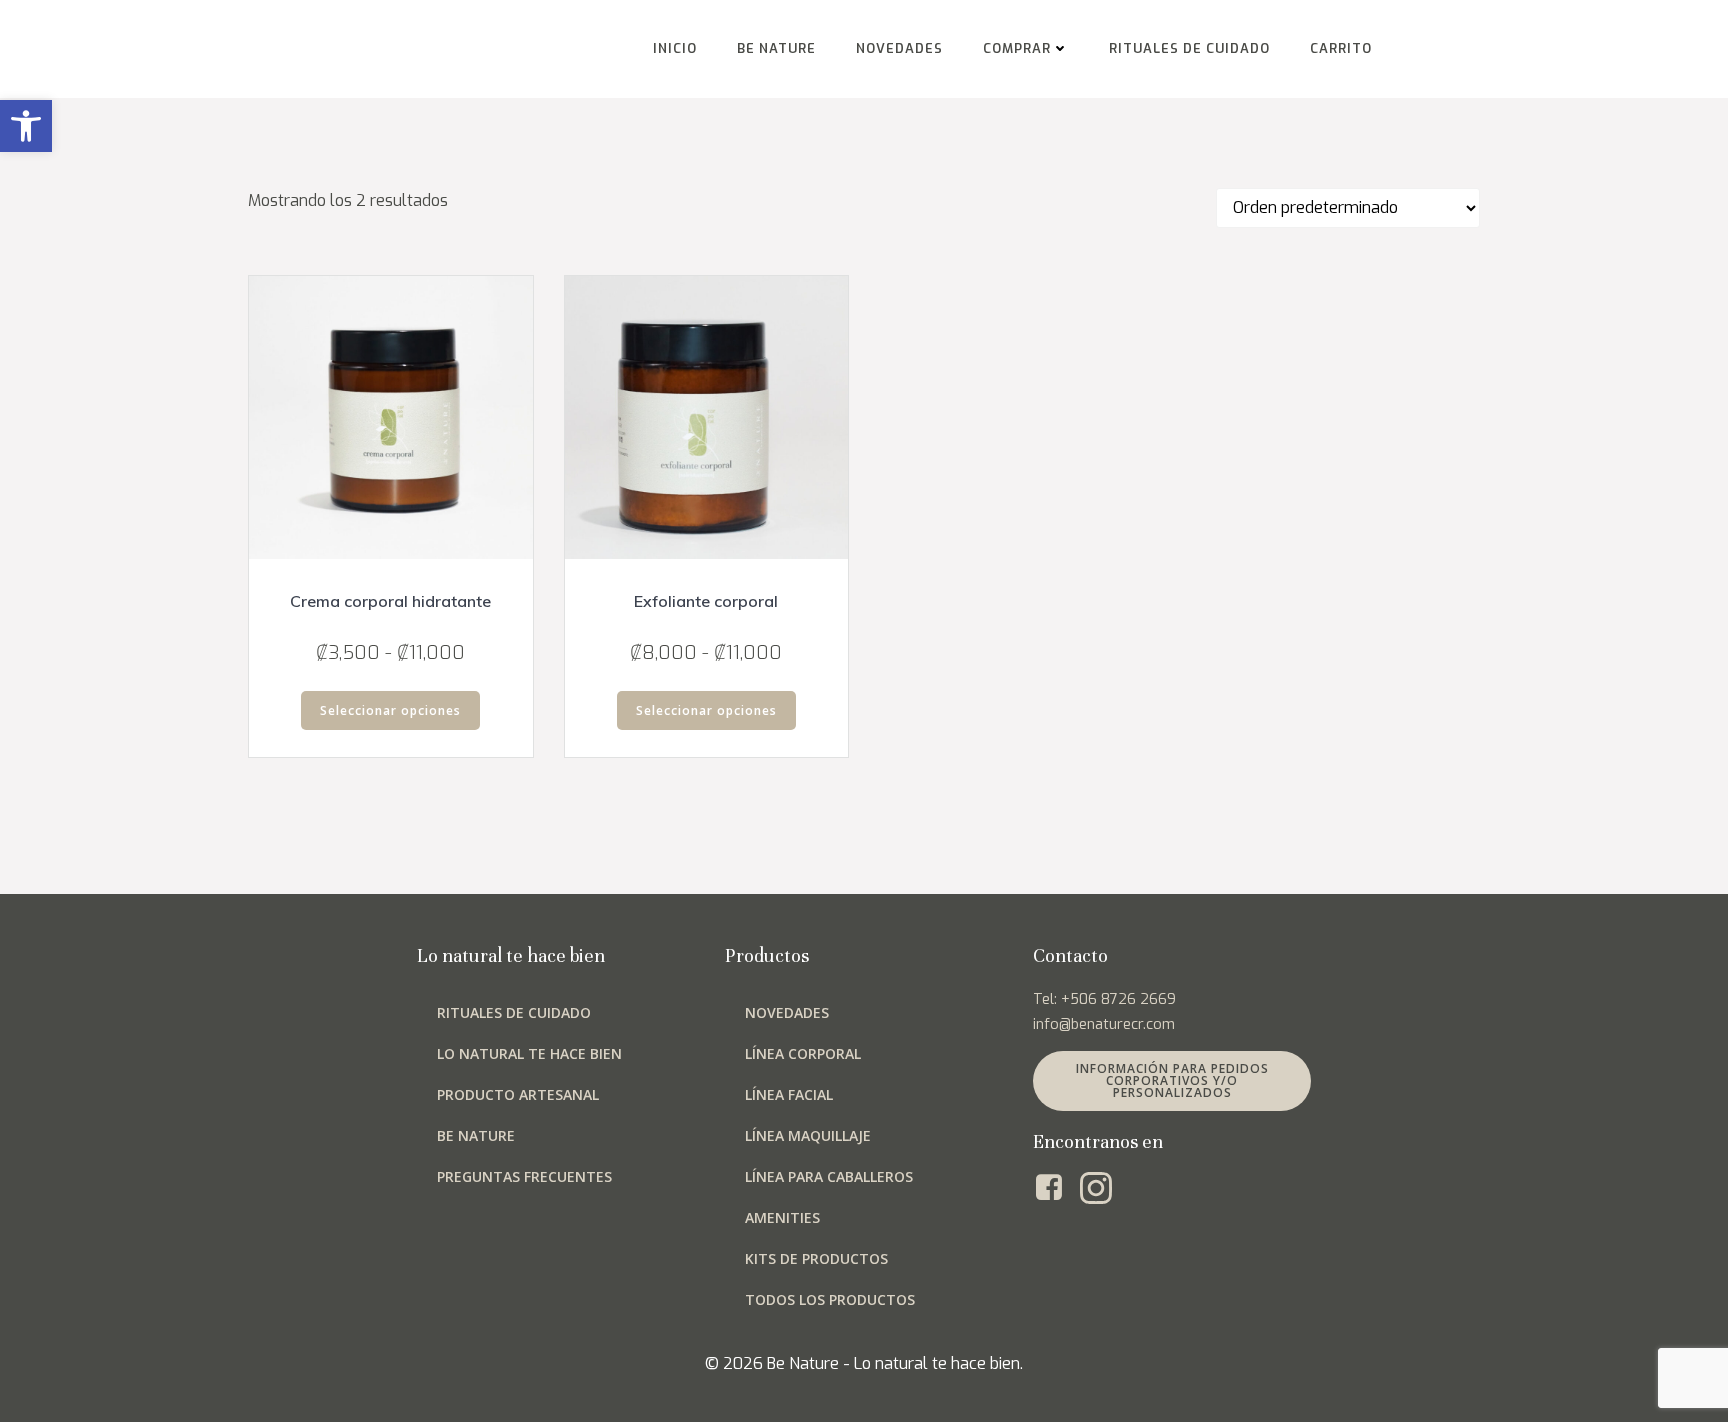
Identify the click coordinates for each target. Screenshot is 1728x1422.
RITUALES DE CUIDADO (1189, 48)
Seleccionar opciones (390, 710)
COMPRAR (1017, 48)
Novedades (787, 1012)
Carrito (1341, 48)
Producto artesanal (518, 1094)
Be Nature (476, 1135)
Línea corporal (803, 1053)
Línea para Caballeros (829, 1176)
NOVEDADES (899, 48)
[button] (26, 126)
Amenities (782, 1217)
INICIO (675, 48)
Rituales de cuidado (514, 1012)
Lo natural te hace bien (529, 1053)
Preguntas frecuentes (524, 1176)
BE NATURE (776, 48)
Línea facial (789, 1094)
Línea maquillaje (808, 1135)
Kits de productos (816, 1258)
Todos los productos (830, 1299)
